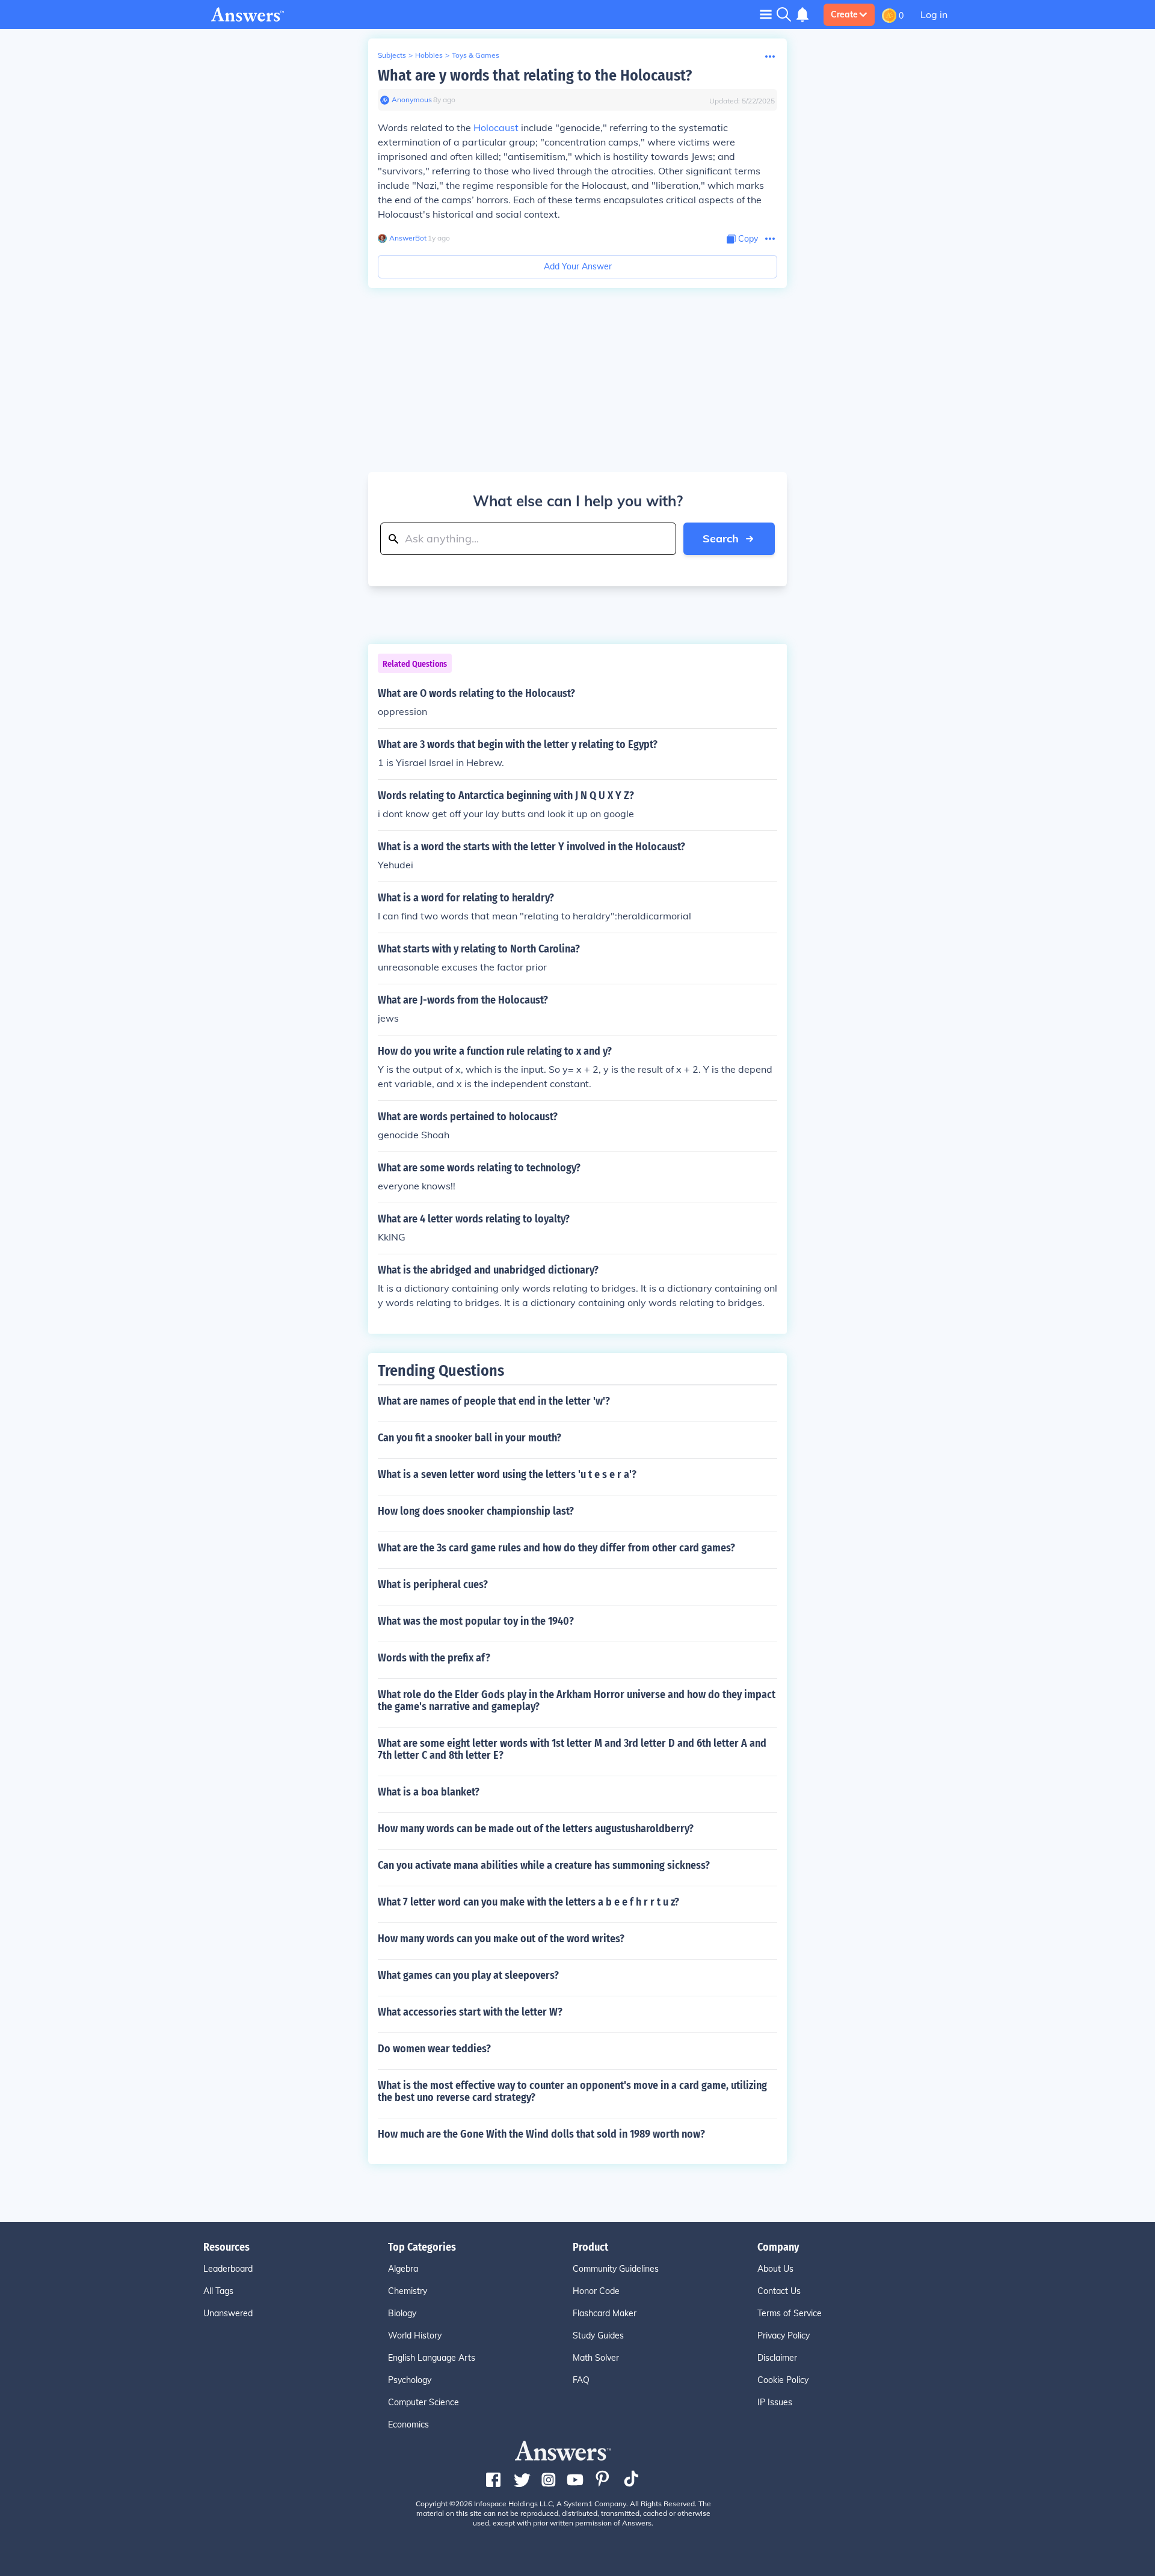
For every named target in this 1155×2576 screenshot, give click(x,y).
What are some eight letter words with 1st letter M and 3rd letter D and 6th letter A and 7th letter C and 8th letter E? (572, 1749)
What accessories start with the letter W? (470, 2012)
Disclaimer (777, 2358)
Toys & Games (476, 55)
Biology (402, 2313)
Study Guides (598, 2335)
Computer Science (423, 2402)
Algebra (403, 2269)
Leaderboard (228, 2269)
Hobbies (429, 55)
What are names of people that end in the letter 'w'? (494, 1401)
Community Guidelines (616, 2269)
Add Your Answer (578, 266)
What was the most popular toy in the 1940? (476, 1621)
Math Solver (596, 2358)
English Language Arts (432, 2358)
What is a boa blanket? (429, 1792)
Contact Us (779, 2291)
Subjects (392, 55)
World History (415, 2335)
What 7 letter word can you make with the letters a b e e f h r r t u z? (528, 1902)
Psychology (410, 2380)
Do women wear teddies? (434, 2049)
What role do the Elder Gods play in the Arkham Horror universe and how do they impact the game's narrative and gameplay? (577, 1700)
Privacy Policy (784, 2335)
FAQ (581, 2380)
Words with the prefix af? (434, 1658)
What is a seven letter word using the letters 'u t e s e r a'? (507, 1474)
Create (844, 14)
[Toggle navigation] (766, 14)
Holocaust (496, 127)
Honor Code (596, 2291)
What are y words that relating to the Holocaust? (535, 75)
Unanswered (228, 2313)
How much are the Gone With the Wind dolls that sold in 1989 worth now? (541, 2134)
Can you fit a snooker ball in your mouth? (470, 1438)
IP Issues (775, 2402)
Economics (408, 2424)
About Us (775, 2269)
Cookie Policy (783, 2380)
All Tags (218, 2291)
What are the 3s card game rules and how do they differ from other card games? (556, 1548)
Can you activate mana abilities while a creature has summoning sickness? (544, 1865)
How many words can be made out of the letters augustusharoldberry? (536, 1829)
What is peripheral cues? (433, 1584)
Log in (934, 14)
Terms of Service (790, 2313)
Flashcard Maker (605, 2313)
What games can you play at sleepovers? (468, 1975)
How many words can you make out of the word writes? (501, 1939)
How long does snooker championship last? (476, 1511)
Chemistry (408, 2291)
